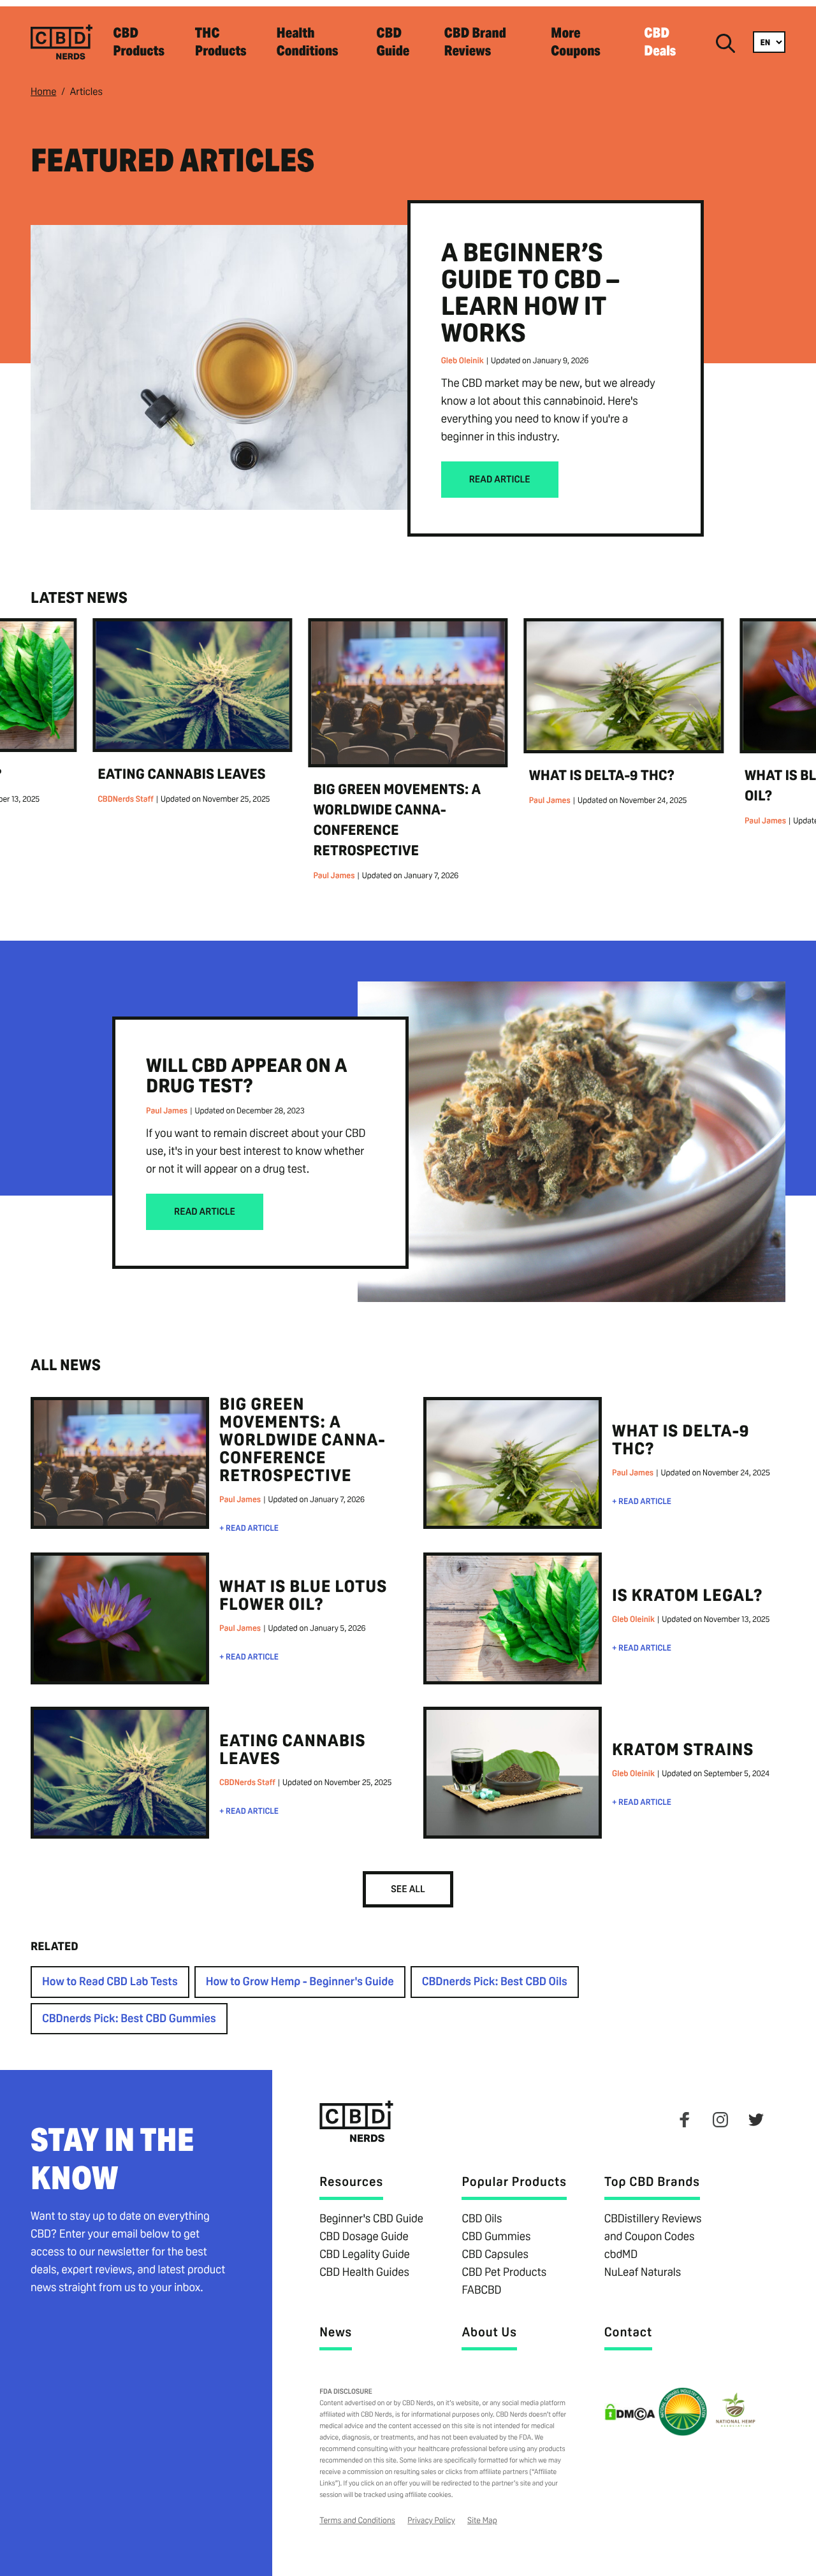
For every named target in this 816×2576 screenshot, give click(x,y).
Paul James (334, 875)
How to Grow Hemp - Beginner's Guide (300, 1982)
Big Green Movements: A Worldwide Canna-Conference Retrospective (302, 1440)
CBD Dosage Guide (364, 2237)
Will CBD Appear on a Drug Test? (247, 1075)
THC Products (221, 42)
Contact (628, 2332)
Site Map (482, 2520)
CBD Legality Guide (365, 2254)
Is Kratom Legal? (688, 1596)
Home (43, 91)
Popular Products (514, 2182)
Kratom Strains (683, 1750)
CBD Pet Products (504, 2272)
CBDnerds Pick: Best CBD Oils (495, 1982)
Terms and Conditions (357, 2520)
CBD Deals (660, 42)
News (336, 2332)
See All (408, 1889)
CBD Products (139, 42)
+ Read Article (249, 1528)
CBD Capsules (495, 2254)
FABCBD (481, 2290)
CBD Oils (482, 2219)
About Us (489, 2332)
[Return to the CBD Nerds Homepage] (62, 60)
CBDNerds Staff (126, 799)
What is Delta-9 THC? (602, 776)
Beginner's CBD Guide (371, 2219)
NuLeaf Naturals (643, 2272)
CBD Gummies (496, 2237)
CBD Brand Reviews (475, 42)
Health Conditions (307, 42)
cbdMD (621, 2254)
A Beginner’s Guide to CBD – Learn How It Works (530, 293)
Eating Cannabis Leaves (181, 774)
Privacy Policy (431, 2520)
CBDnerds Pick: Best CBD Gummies (129, 2019)
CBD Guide (393, 42)
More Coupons (576, 42)
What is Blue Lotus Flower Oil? (303, 1596)
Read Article (500, 480)
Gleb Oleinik (463, 360)
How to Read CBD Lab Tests (110, 1982)
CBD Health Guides (364, 2272)
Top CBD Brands (652, 2182)
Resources (351, 2182)
